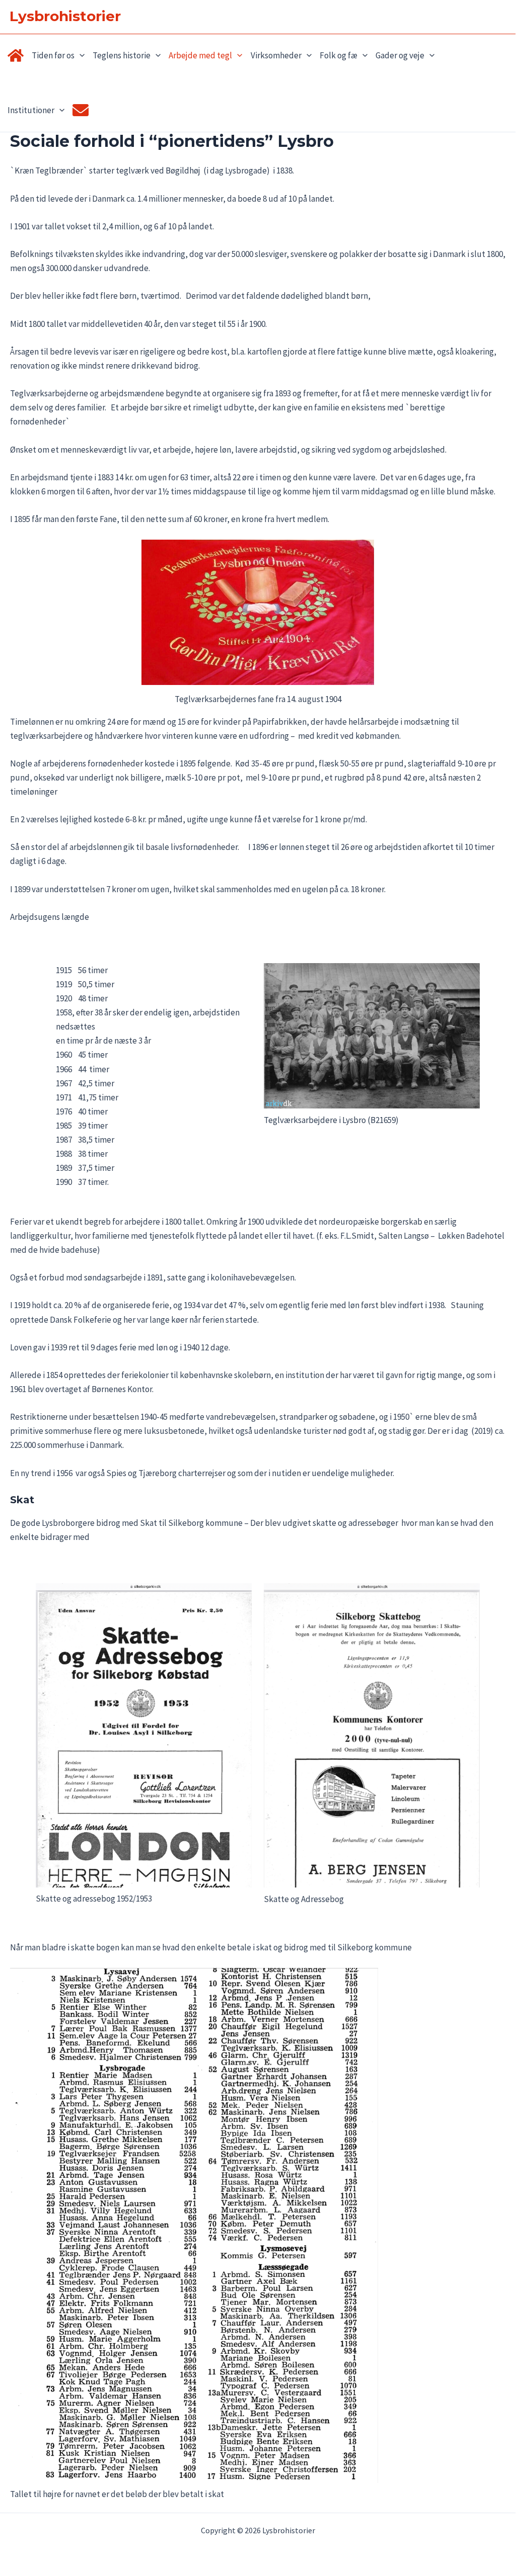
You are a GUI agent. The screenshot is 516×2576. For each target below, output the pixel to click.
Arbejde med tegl (200, 55)
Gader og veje (400, 55)
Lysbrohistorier (65, 16)
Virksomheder (276, 55)
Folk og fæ (339, 55)
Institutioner (31, 110)
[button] (80, 56)
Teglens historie (122, 55)
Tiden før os (53, 55)
